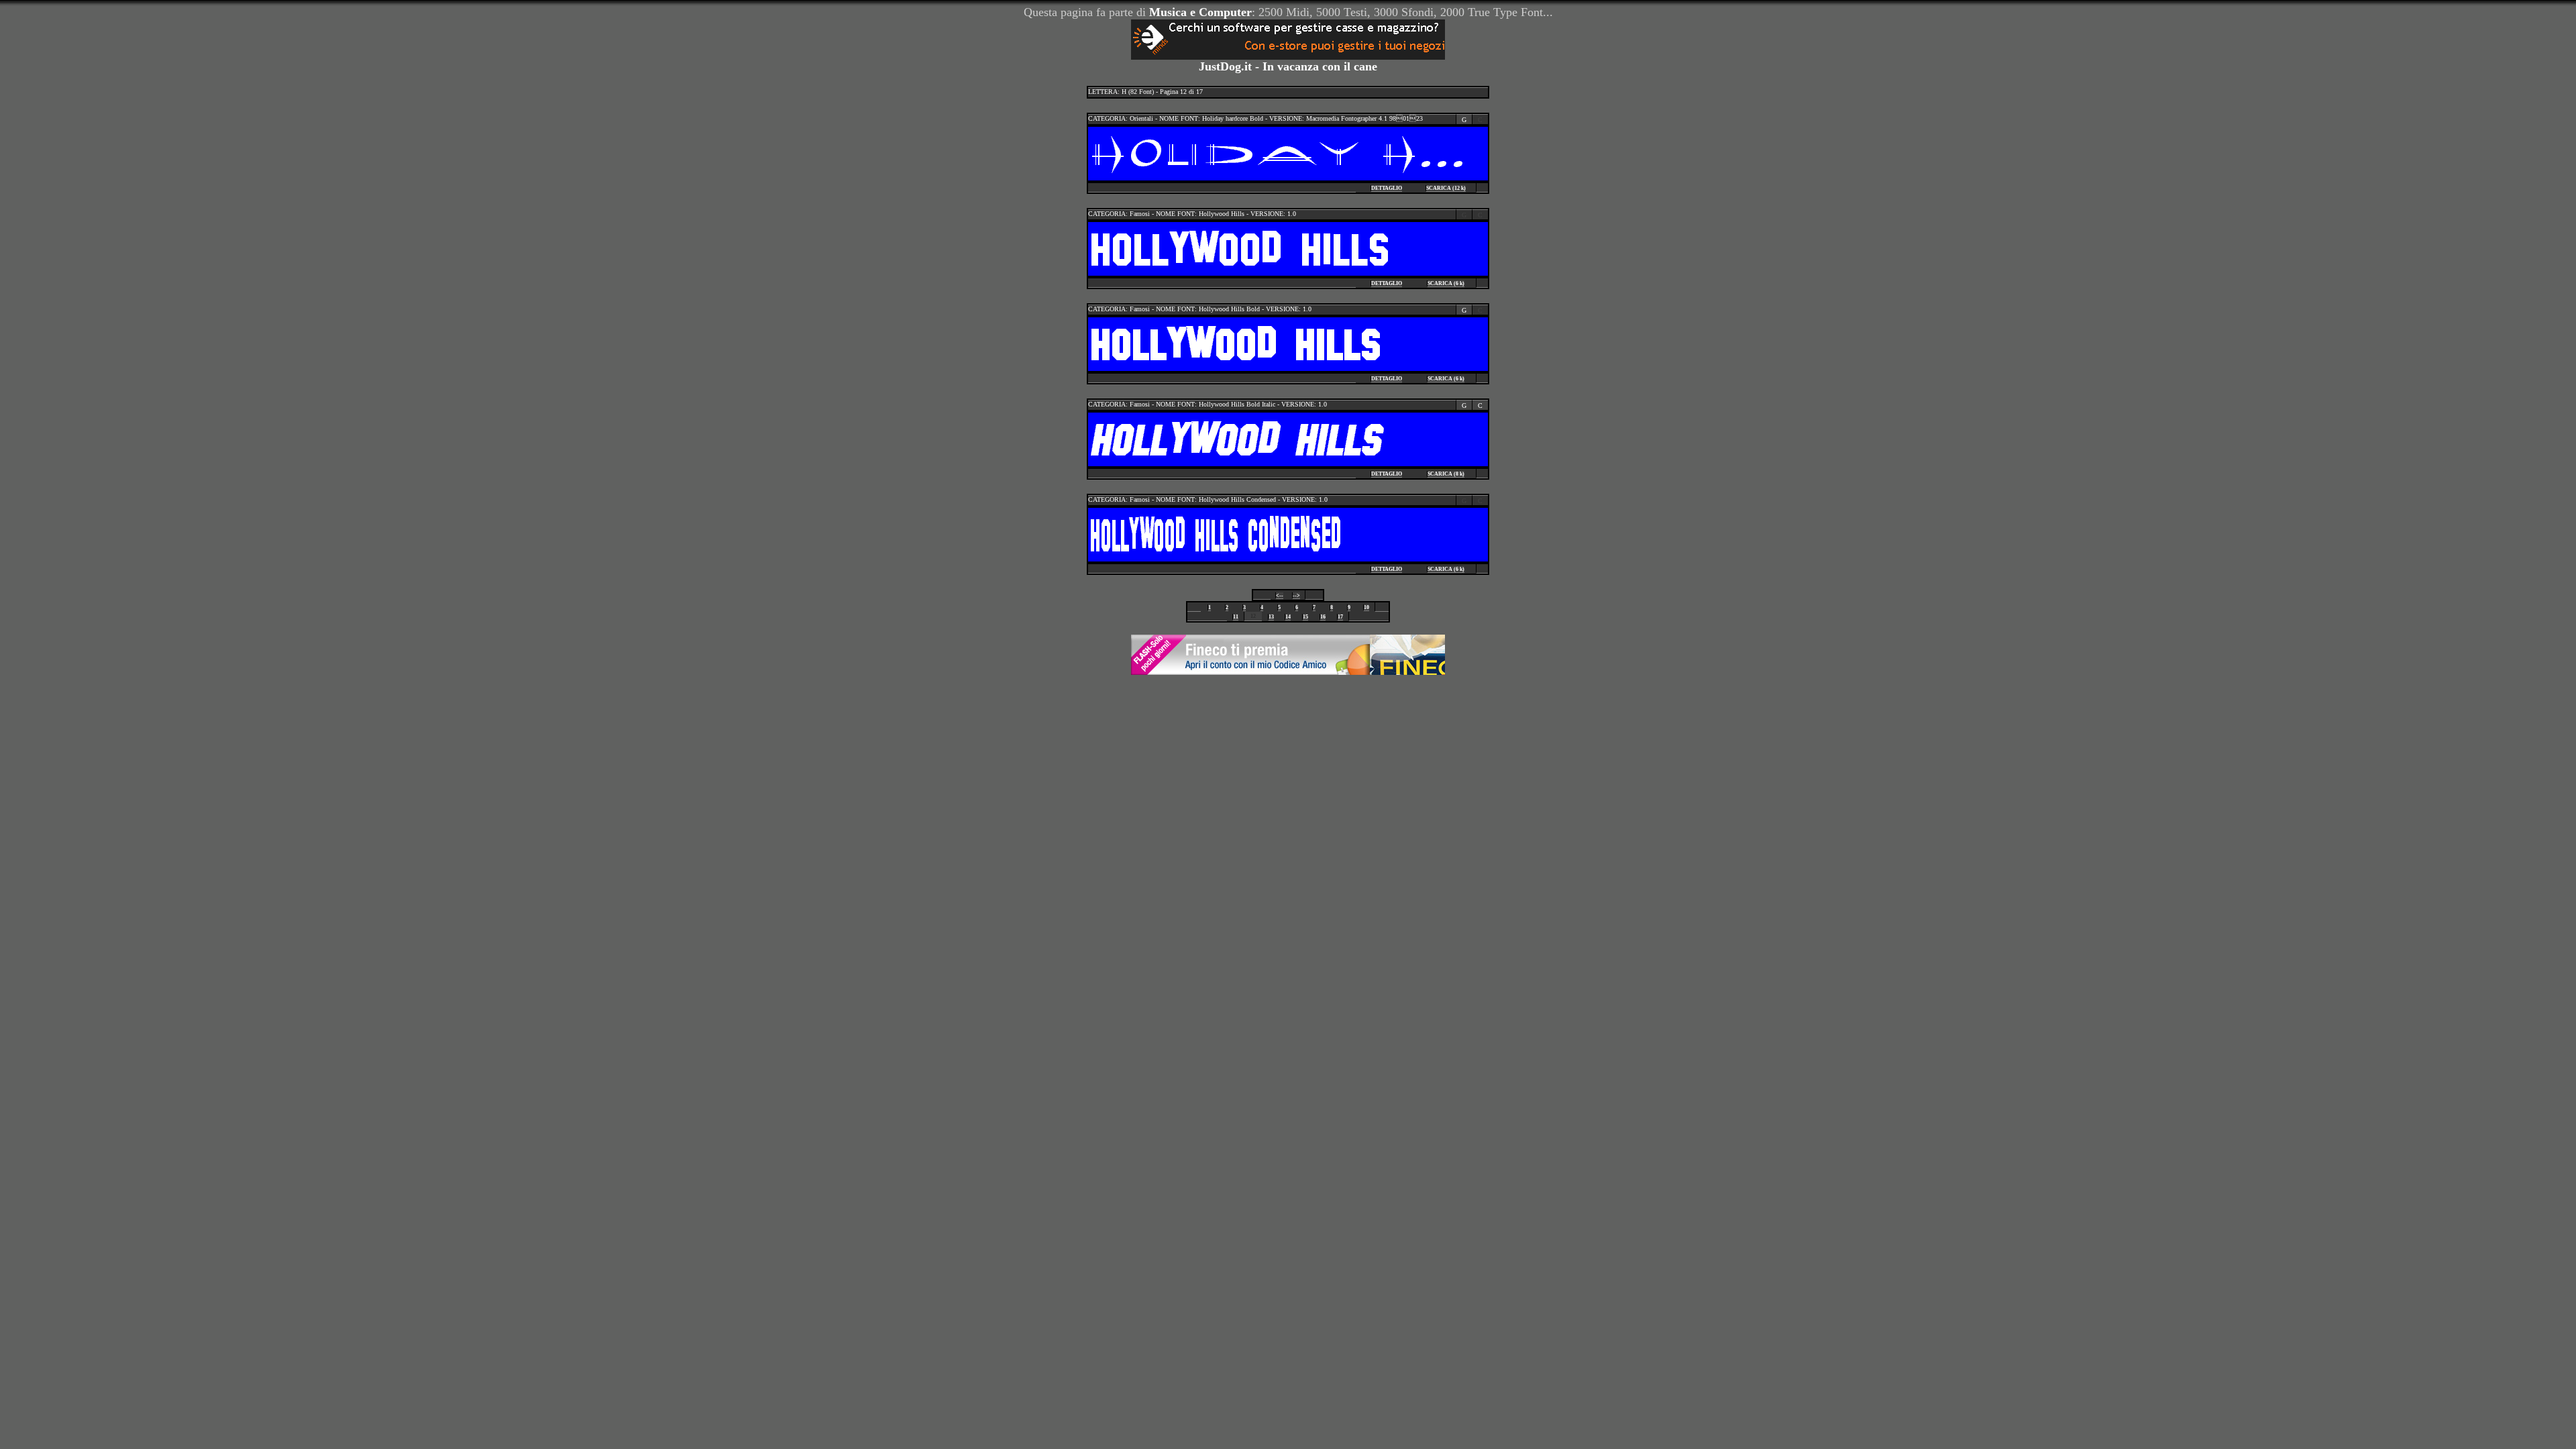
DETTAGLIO (1387, 188)
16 (1323, 617)
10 (1366, 607)
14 (1288, 617)
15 (1305, 617)
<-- (1280, 595)
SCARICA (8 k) (1446, 474)
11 (1236, 617)
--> (1296, 595)
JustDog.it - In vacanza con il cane (1288, 66)
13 (1271, 617)
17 (1340, 617)
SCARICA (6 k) (1446, 283)
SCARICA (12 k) (1446, 188)
